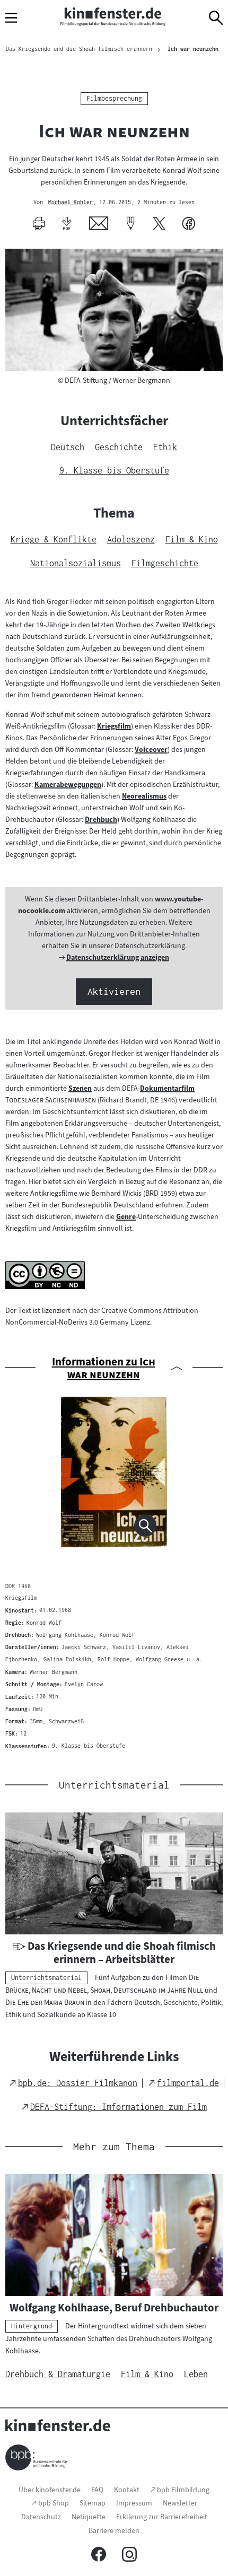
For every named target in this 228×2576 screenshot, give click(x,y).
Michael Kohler (71, 203)
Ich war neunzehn (193, 49)
